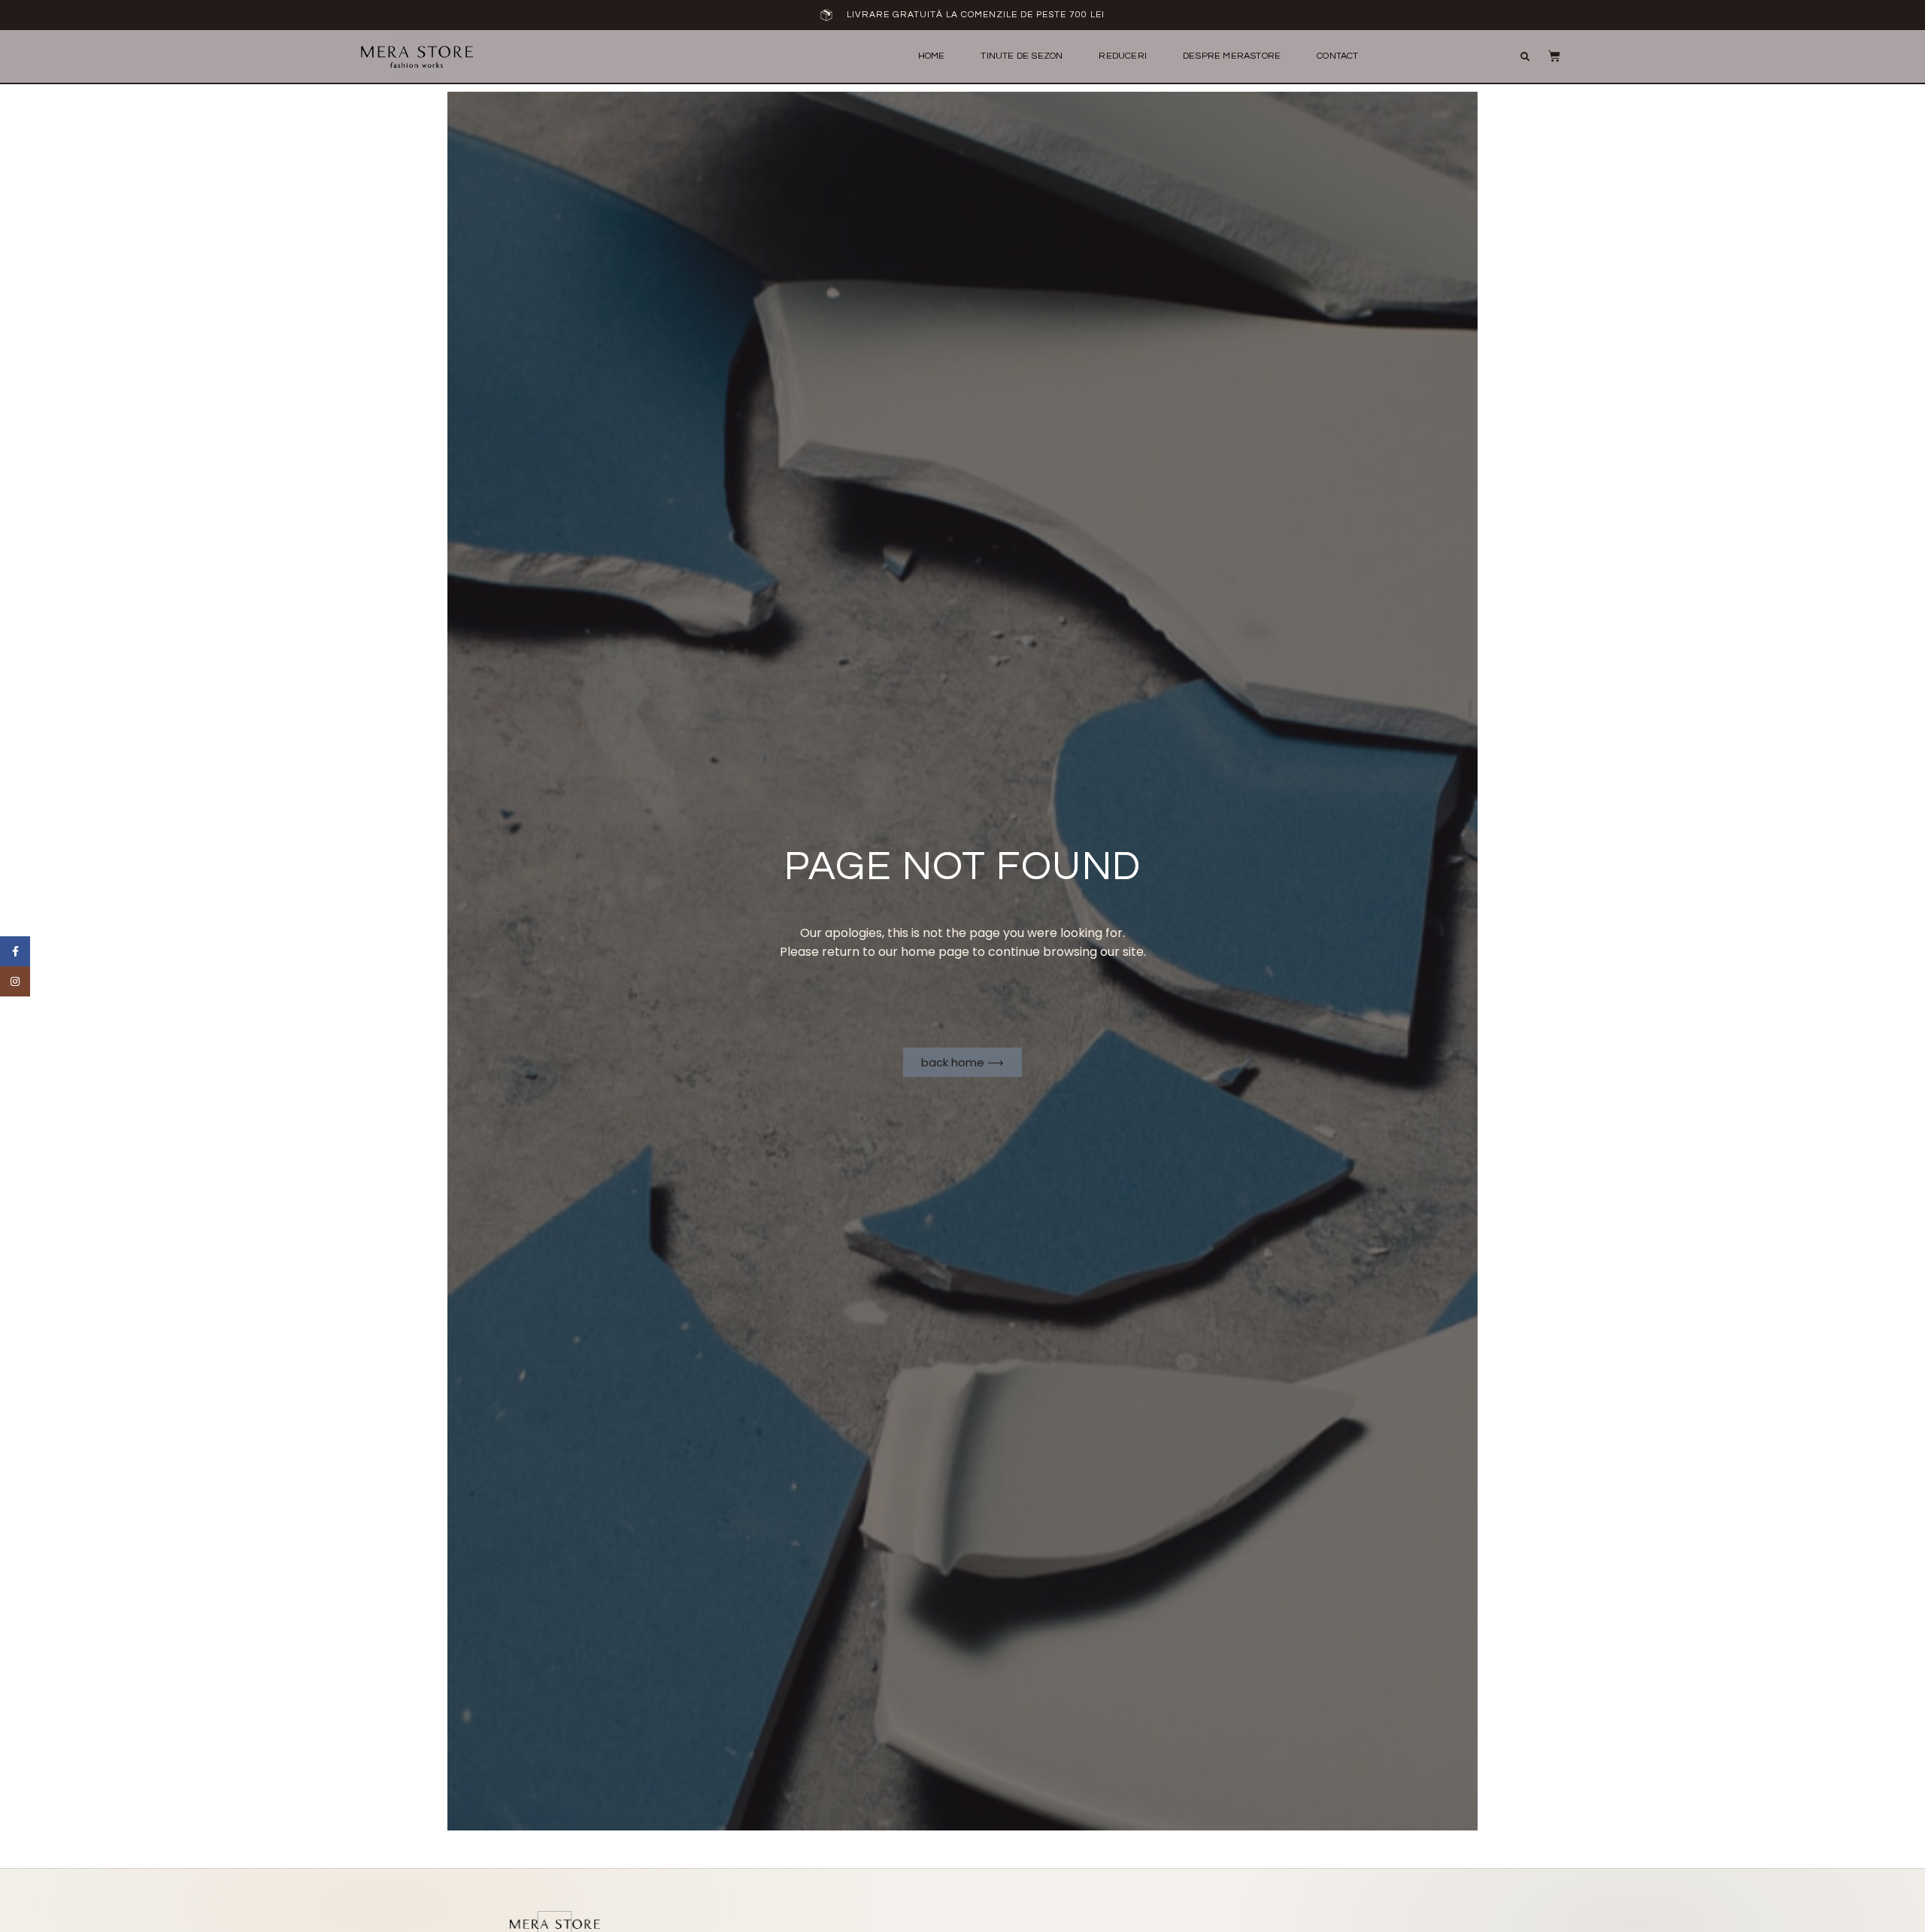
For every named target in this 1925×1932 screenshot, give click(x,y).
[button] (1525, 57)
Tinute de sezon (1022, 56)
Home (932, 56)
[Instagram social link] (15, 981)
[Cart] (1547, 56)
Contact (1337, 56)
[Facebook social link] (15, 951)
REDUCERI (1123, 56)
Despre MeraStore (1232, 56)
